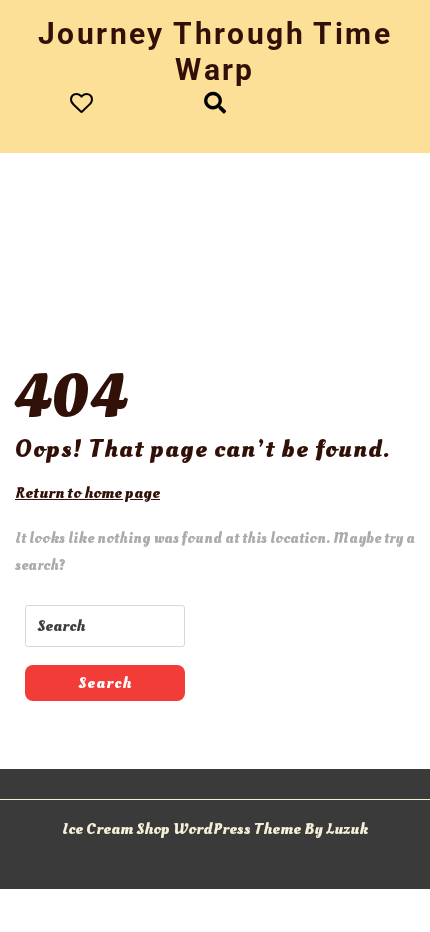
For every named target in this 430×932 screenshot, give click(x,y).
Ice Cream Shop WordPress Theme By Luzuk (215, 829)
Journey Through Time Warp (215, 51)
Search (105, 683)
